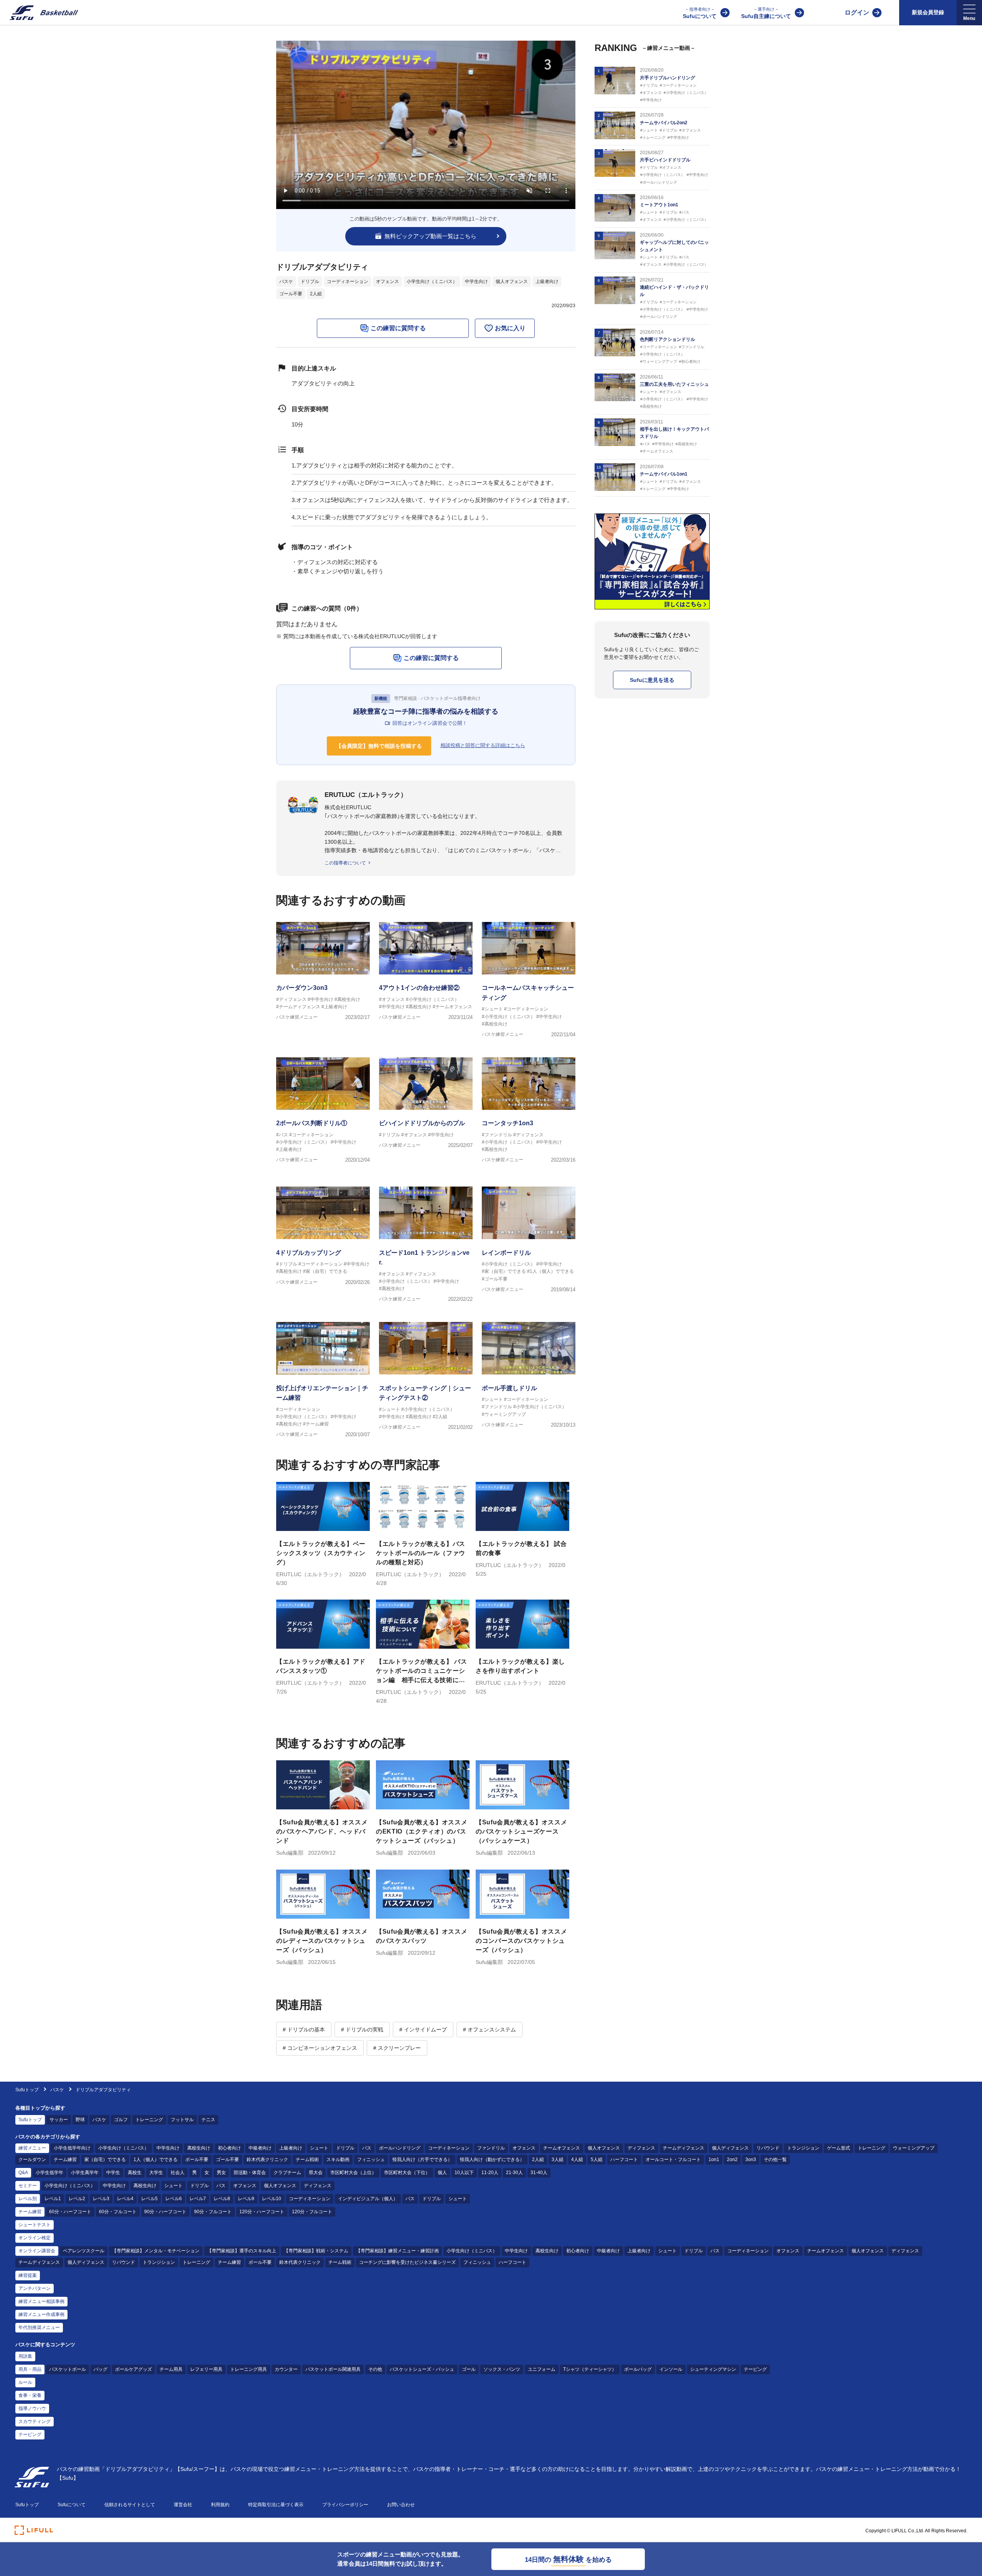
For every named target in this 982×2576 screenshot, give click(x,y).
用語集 (25, 2356)
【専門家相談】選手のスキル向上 (242, 2251)
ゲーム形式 (839, 2148)
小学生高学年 (85, 2173)
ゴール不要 (291, 294)
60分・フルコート (118, 2212)
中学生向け (476, 281)
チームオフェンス (562, 2148)
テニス (208, 2120)
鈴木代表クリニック (267, 2160)
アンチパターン (35, 2288)
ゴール (469, 2369)
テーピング (755, 2369)
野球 (80, 2120)
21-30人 (514, 2173)
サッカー (59, 2120)
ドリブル (310, 281)
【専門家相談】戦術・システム (316, 2251)
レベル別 (28, 2199)
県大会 (316, 2173)
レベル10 (272, 2199)
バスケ (286, 281)
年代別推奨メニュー (39, 2327)
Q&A (23, 2173)
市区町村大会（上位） (353, 2173)
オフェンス (387, 281)
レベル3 (101, 2199)
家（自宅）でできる (105, 2160)
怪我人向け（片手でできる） (422, 2160)
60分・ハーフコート (70, 2212)
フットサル (182, 2120)
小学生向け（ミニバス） (432, 281)
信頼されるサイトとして (130, 2505)
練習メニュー (32, 2148)
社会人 (178, 2173)
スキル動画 (338, 2160)
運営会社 (183, 2505)
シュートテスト (35, 2225)
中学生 (113, 2173)
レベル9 (246, 2199)
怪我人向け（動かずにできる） (492, 2160)
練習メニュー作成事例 (41, 2314)
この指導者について (345, 863)
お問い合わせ (401, 2505)
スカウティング (35, 2421)
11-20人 (490, 2173)
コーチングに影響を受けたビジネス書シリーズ (407, 2262)
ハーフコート (624, 2160)
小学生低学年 (49, 2173)
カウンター (286, 2369)
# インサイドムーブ (423, 2030)
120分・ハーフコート (262, 2212)
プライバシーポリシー (345, 2505)
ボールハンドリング (400, 2148)
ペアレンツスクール (84, 2251)
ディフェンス (641, 2148)
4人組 (577, 2160)
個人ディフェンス (730, 2148)
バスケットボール (68, 2369)
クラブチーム (287, 2173)
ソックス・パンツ (502, 2369)
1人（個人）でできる (156, 2160)
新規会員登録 (928, 12)
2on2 (732, 2160)
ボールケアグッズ (133, 2369)
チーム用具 (171, 2369)
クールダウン (32, 2160)
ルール (25, 2382)
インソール (671, 2369)
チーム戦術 (307, 2160)
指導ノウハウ (32, 2408)
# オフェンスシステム (489, 2030)
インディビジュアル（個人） (368, 2199)
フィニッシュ (371, 2160)
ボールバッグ (638, 2369)
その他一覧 (775, 2160)
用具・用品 (30, 2369)
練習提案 (28, 2275)
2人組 (316, 294)
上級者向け (547, 281)
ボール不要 (197, 2160)
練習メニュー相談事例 (41, 2301)
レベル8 (222, 2199)
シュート (319, 2148)
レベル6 (174, 2199)
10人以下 (464, 2173)
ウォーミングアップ (914, 2148)
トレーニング (149, 2120)
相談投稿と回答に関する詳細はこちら (483, 745)
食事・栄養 (30, 2395)
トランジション (803, 2148)
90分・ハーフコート (165, 2212)
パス (367, 2148)
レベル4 (125, 2199)
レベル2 (77, 2199)
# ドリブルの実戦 (362, 2030)
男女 (221, 2173)
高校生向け (199, 2148)
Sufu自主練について (766, 13)
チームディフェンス (684, 2148)
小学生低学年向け (72, 2148)
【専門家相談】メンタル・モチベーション (156, 2251)
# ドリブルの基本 (304, 2030)
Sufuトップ (27, 2090)
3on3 (751, 2160)
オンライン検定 (35, 2238)
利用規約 (220, 2505)
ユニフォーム (542, 2369)
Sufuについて (700, 13)
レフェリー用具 (206, 2369)
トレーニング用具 (249, 2369)
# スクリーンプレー (397, 2048)
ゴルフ (121, 2120)
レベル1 (53, 2199)
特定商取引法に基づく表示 (276, 2505)
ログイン (857, 12)
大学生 (156, 2173)
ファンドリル (491, 2148)
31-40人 (539, 2173)
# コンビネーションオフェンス (320, 2048)
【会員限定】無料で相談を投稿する (379, 746)
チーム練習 (65, 2160)
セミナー (28, 2186)
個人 (442, 2173)
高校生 (135, 2173)
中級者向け (260, 2148)
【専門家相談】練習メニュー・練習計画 (397, 2251)
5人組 (597, 2160)
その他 (375, 2369)
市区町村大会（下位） (407, 2173)
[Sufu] (39, 13)
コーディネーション (348, 281)
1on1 (714, 2160)
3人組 (558, 2160)
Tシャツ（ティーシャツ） (590, 2369)
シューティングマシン (713, 2369)
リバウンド (768, 2148)
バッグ (101, 2369)
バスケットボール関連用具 (333, 2369)
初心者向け (229, 2148)
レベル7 (198, 2199)
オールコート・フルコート (673, 2160)
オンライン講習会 (37, 2251)
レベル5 (149, 2199)
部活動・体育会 (250, 2173)
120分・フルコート (312, 2212)
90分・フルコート (213, 2212)
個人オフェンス (512, 281)
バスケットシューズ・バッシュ (422, 2369)
